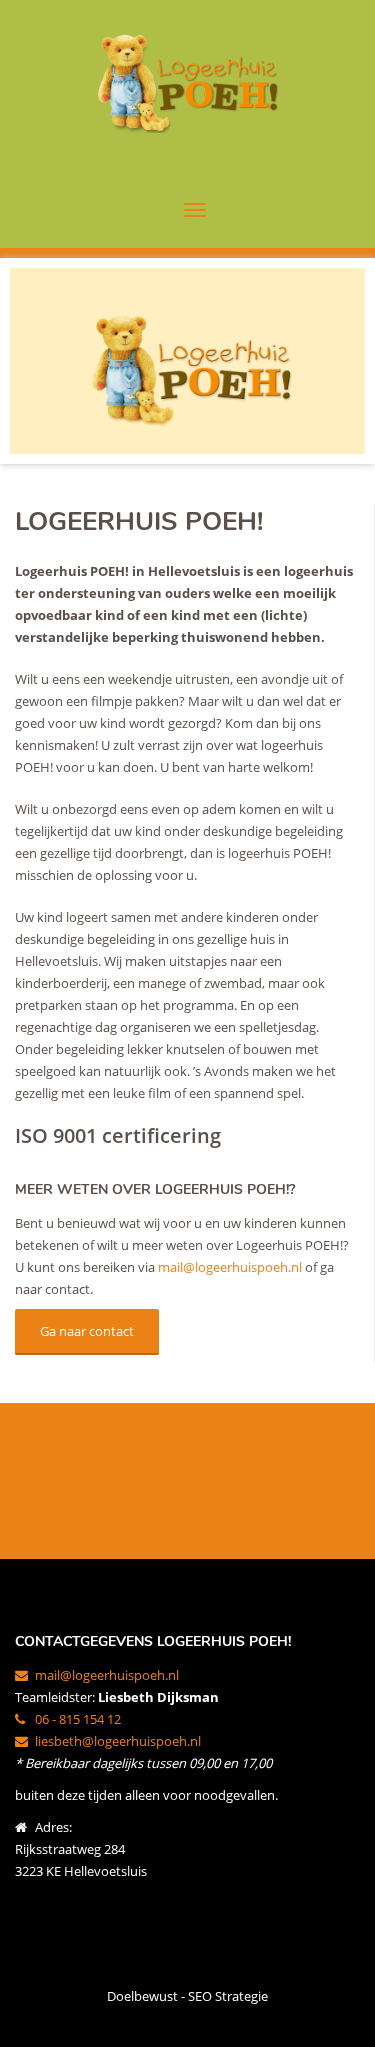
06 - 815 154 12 (78, 1719)
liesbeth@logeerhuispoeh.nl (118, 1741)
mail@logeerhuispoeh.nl (230, 1267)
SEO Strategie (228, 1996)
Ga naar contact (87, 1331)
